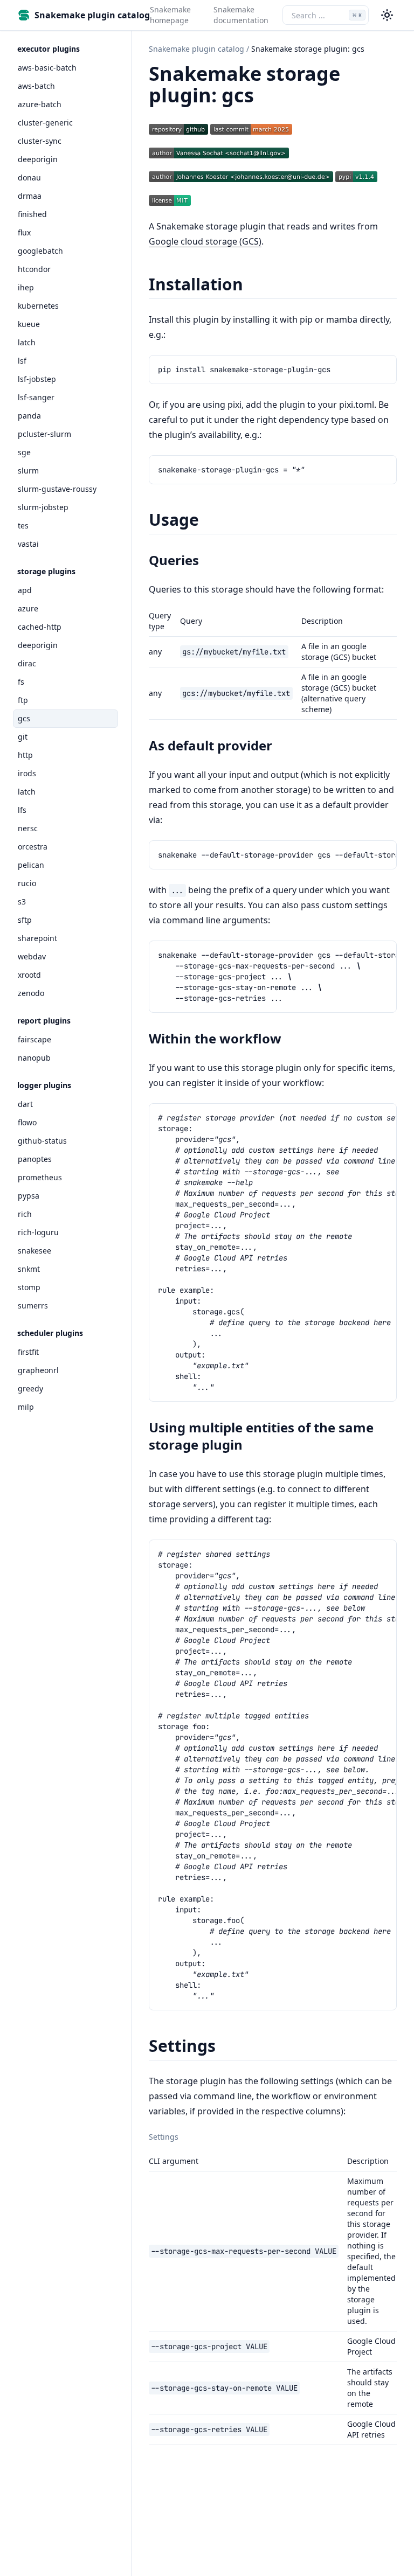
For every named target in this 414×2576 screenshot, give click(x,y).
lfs (22, 810)
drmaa (30, 196)
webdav (32, 956)
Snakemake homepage (170, 15)
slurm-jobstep (43, 507)
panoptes (35, 1159)
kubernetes (38, 306)
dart (25, 1104)
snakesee (34, 1251)
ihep (26, 287)
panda (29, 416)
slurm (28, 471)
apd (25, 590)
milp (26, 1407)
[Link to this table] (184, 2138)
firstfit (28, 1352)
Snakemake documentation (241, 15)
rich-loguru (38, 1232)
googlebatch (40, 251)
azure (28, 608)
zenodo (31, 993)
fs (21, 682)
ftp (23, 700)
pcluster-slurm (44, 434)
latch (27, 342)
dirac (27, 663)
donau (29, 177)
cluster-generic (45, 123)
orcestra (33, 847)
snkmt (29, 1269)
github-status (42, 1141)
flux (24, 232)
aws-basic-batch (47, 68)
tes (23, 525)
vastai (28, 544)
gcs (24, 718)
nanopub (34, 1058)
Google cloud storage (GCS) (205, 241)
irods (27, 773)
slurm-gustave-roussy (57, 489)
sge (24, 452)
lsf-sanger (36, 397)
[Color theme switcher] (387, 15)
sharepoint (37, 938)
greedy (30, 1388)
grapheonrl (38, 1370)
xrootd (29, 975)
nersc (28, 828)
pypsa (29, 1196)
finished (32, 214)
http (25, 755)
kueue (29, 324)
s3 (22, 901)
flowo (27, 1122)
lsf (22, 361)
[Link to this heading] (266, 97)
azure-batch (40, 104)
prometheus (40, 1177)
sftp (25, 920)
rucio (27, 883)
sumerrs (33, 1306)
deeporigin (38, 159)
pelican (31, 865)
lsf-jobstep (37, 379)
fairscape (34, 1039)
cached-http (40, 627)
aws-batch (36, 86)
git (23, 737)
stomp (29, 1287)
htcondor (34, 269)
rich (25, 1214)
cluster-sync (40, 141)
